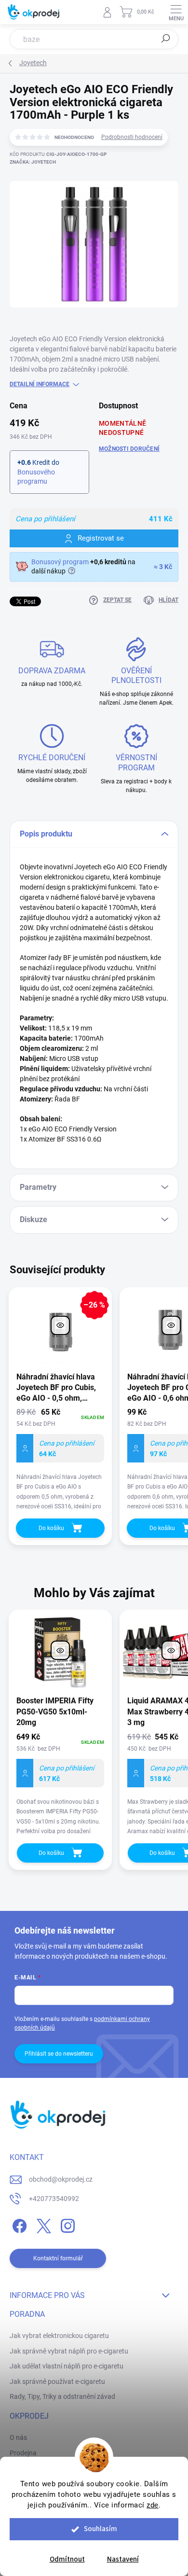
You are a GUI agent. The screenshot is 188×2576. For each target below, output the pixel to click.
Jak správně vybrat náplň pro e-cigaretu (69, 2351)
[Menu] (176, 12)
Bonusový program (60, 562)
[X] (42, 2224)
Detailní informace (40, 384)
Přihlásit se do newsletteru (59, 2054)
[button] (60, 1783)
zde (153, 2505)
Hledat (166, 39)
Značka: (33, 162)
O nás (18, 2437)
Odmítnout (67, 2559)
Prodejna (23, 2453)
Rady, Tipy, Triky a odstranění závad (62, 2396)
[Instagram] (66, 2224)
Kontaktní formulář (58, 2258)
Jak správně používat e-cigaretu (57, 2381)
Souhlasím (101, 2529)
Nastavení (123, 2559)
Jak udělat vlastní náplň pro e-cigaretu (67, 2366)
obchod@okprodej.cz (61, 2179)
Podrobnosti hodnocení (132, 137)
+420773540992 (54, 2199)
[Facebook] (18, 2224)
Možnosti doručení (129, 449)
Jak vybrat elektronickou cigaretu (59, 2336)
